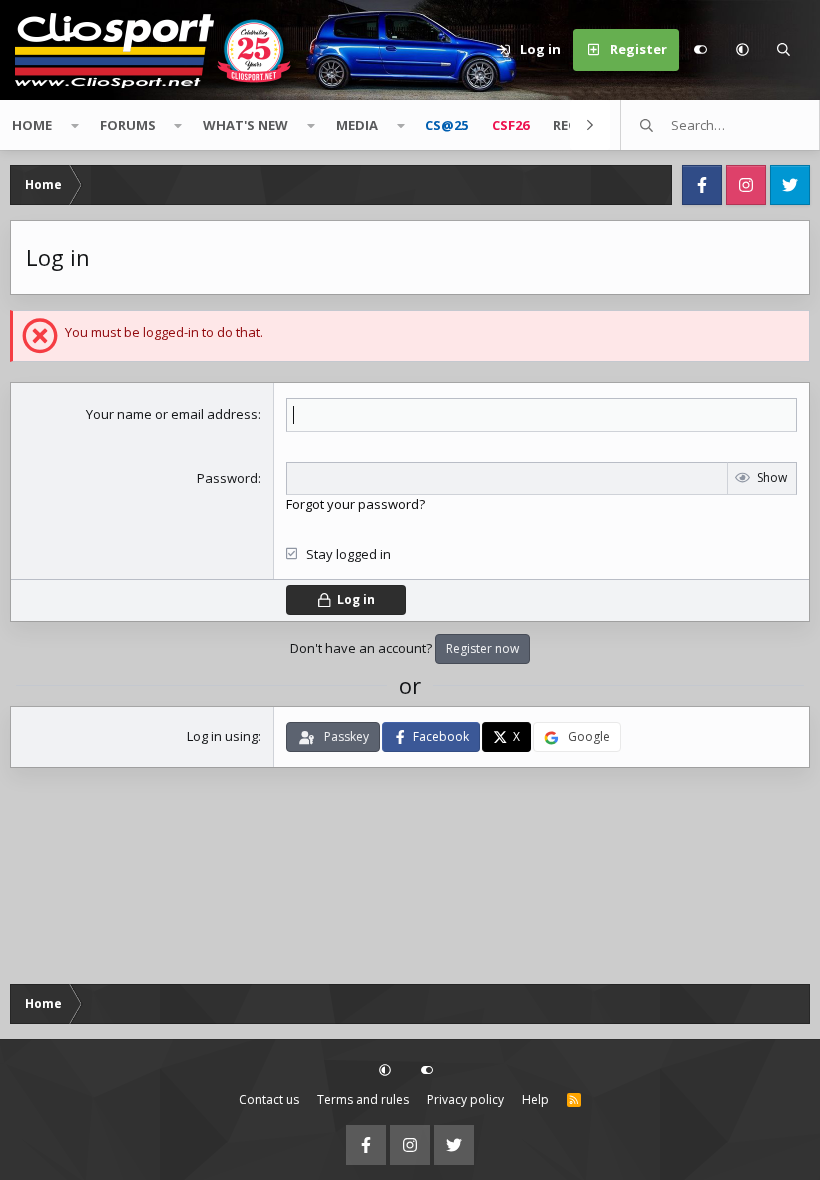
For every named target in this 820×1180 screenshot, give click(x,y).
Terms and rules (363, 1099)
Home (32, 125)
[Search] (784, 50)
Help (535, 1099)
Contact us (269, 1099)
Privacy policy (465, 1099)
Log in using (222, 736)
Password (227, 478)
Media (357, 125)
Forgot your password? (355, 504)
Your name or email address (172, 414)
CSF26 (510, 125)
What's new (245, 125)
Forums (128, 125)
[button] (742, 50)
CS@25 (446, 125)
